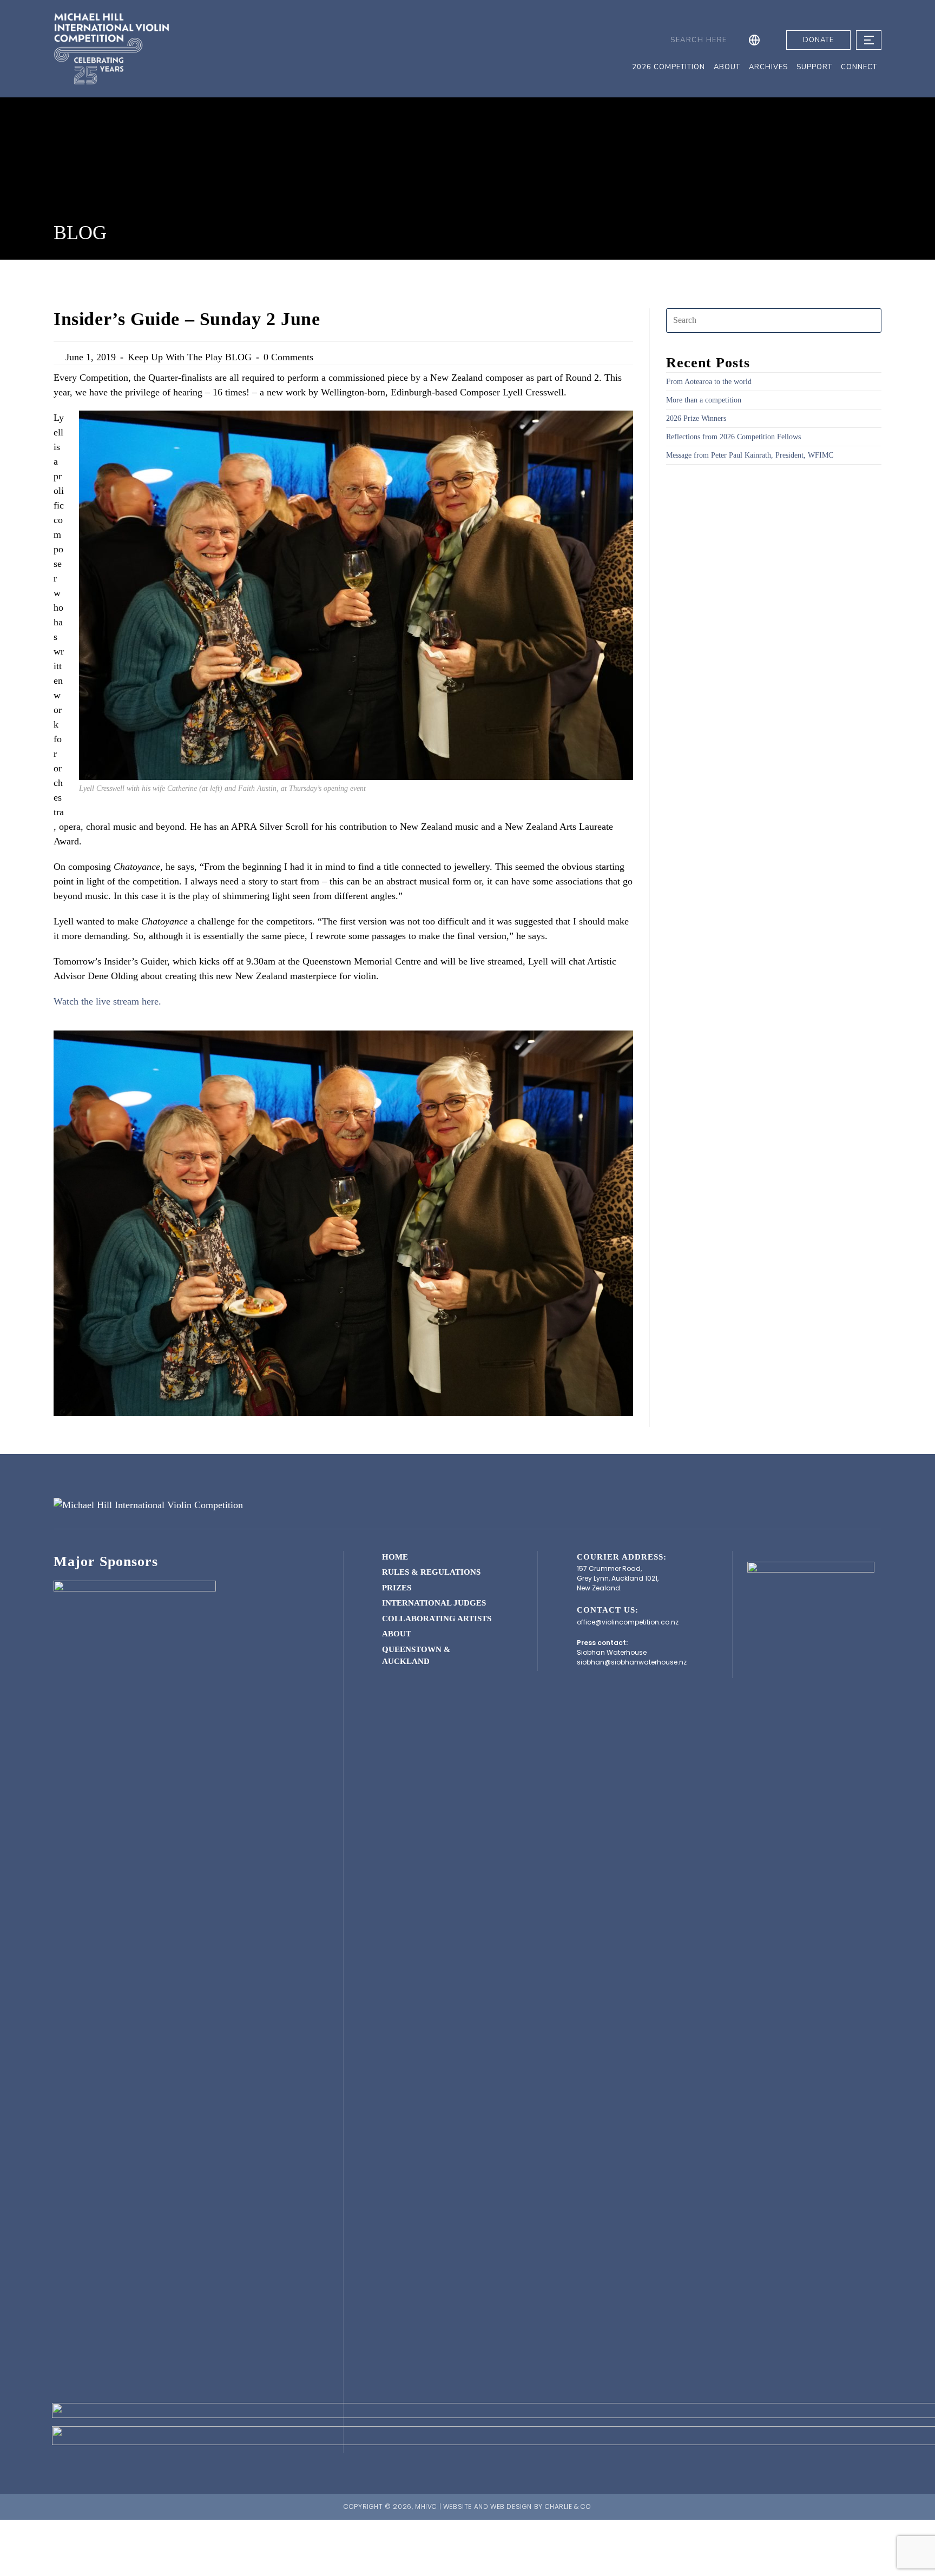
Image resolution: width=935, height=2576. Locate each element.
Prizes (397, 1588)
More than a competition (704, 400)
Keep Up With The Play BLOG (190, 357)
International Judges (434, 1603)
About (397, 1634)
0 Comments (288, 357)
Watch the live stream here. (107, 1001)
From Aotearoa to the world (709, 382)
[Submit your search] (660, 40)
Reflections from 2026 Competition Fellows (733, 437)
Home (395, 1557)
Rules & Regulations (431, 1572)
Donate (818, 40)
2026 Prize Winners (696, 418)
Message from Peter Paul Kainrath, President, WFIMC (750, 455)
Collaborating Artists (437, 1619)
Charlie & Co (568, 2506)
